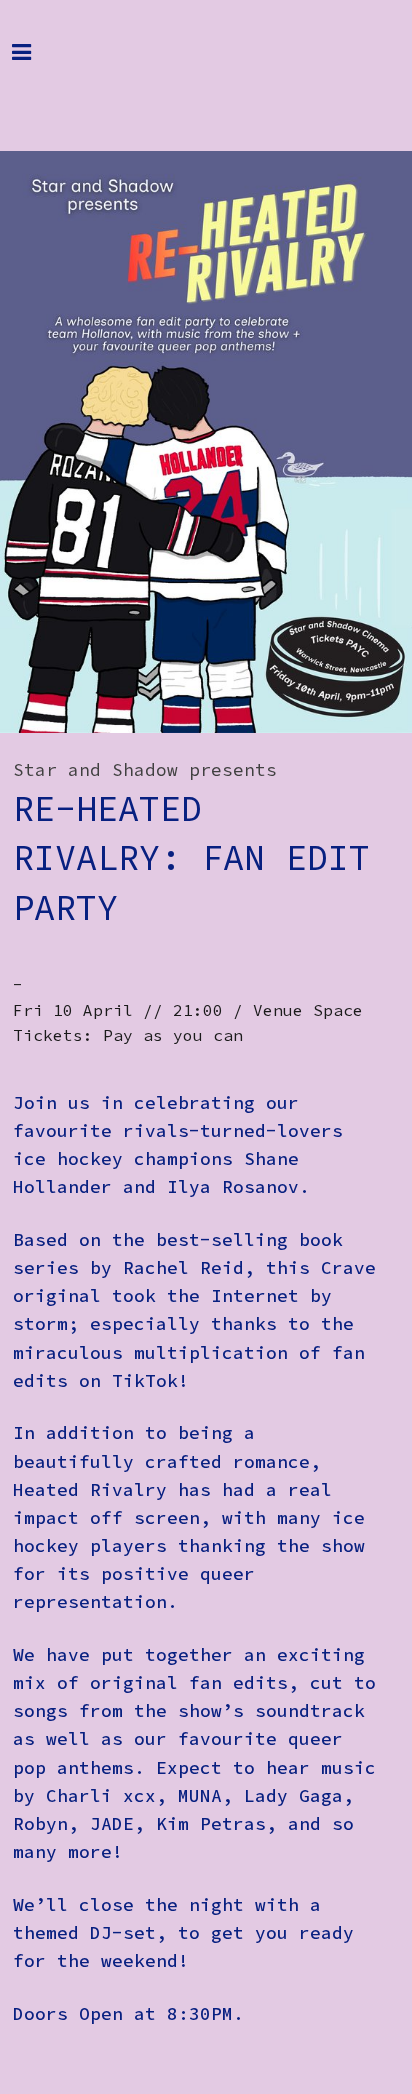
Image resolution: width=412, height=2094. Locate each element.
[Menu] (37, 62)
